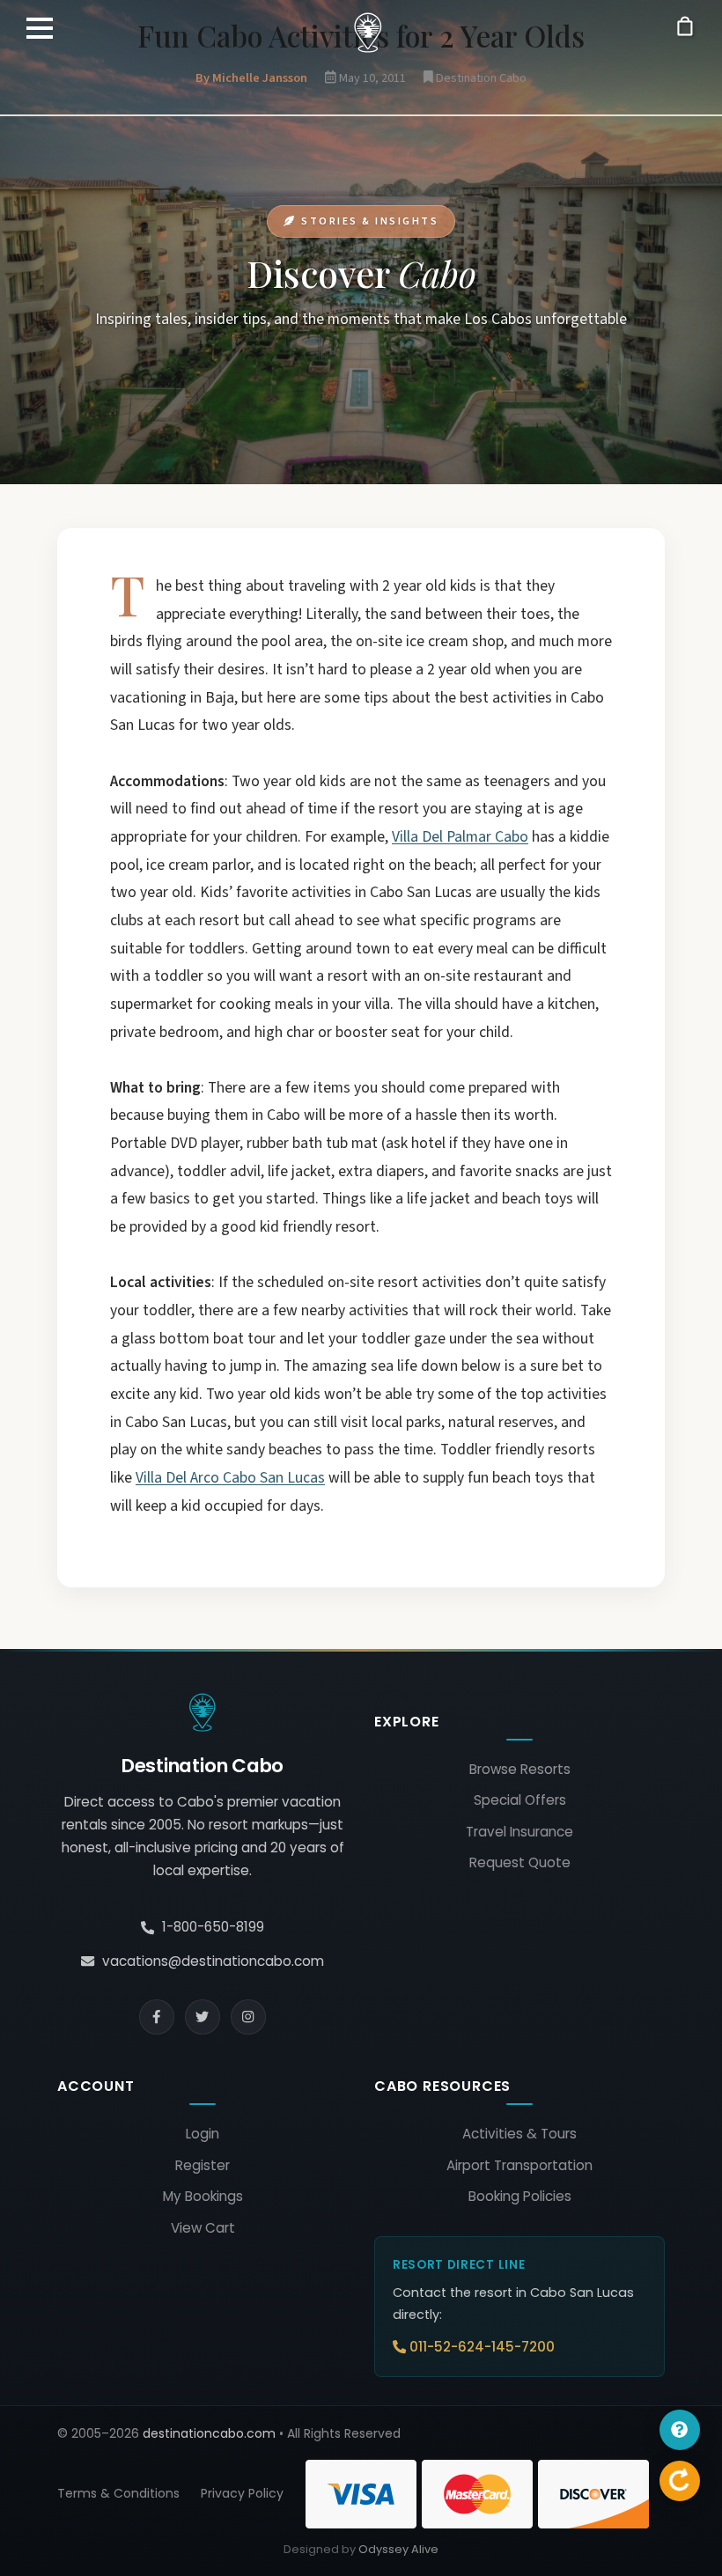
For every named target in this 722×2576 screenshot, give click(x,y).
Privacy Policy (242, 2493)
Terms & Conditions (118, 2493)
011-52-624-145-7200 (482, 2347)
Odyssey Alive (398, 2549)
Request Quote (520, 1862)
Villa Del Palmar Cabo (460, 837)
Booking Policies (520, 2196)
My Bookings (203, 2196)
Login (203, 2134)
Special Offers (520, 1800)
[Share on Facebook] (157, 2017)
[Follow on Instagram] (248, 2017)
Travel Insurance (519, 1832)
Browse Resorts (520, 1769)
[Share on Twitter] (203, 2017)
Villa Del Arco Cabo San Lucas (230, 1478)
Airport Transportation (519, 2165)
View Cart (203, 2228)
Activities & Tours (519, 2134)
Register (203, 2165)
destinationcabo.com (209, 2433)
